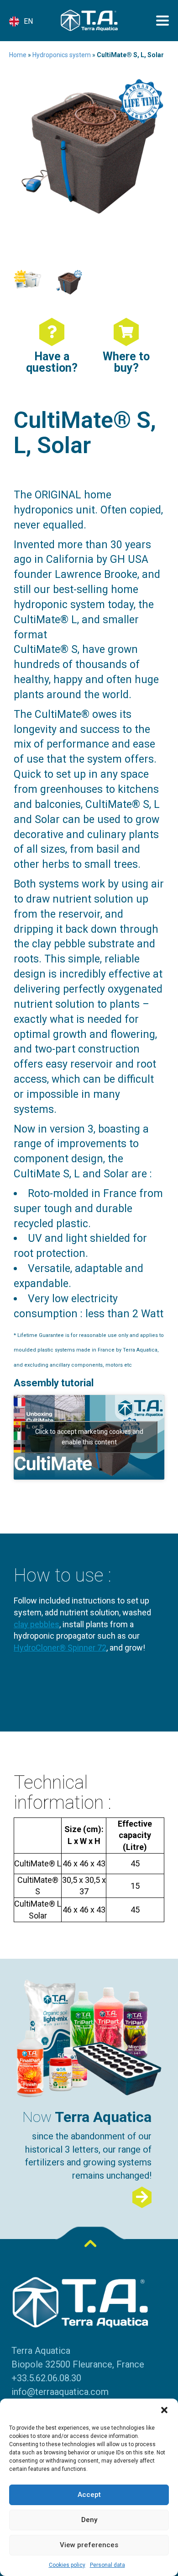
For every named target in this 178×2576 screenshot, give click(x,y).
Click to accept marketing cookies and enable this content (89, 1437)
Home (18, 55)
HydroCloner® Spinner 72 (60, 1648)
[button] (164, 2410)
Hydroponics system (62, 55)
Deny (89, 2520)
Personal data (107, 2565)
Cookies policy (67, 2565)
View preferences (89, 2545)
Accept (89, 2495)
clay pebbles (37, 1624)
